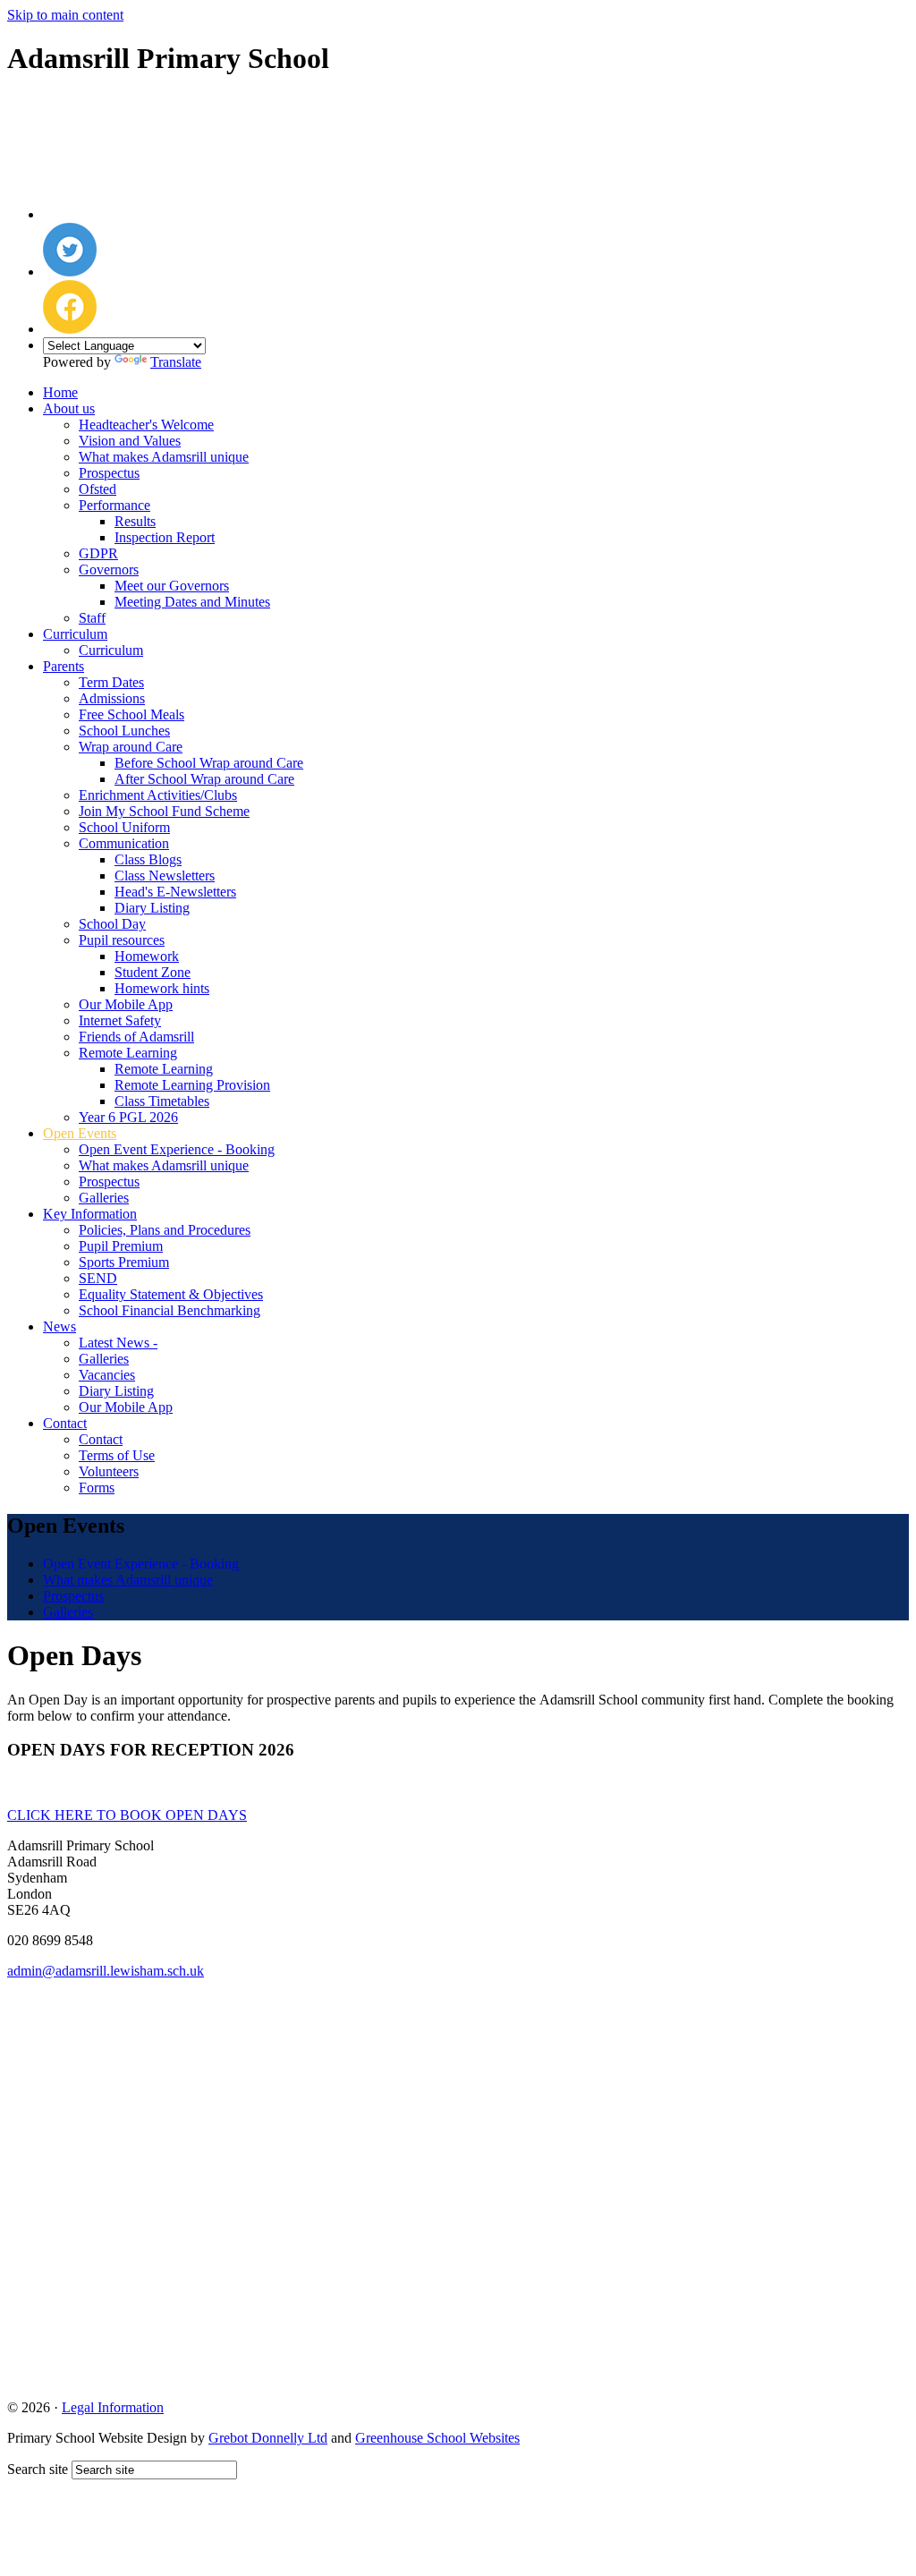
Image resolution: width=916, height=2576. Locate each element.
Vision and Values (130, 441)
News (59, 1326)
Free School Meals (131, 714)
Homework (147, 956)
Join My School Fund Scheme (164, 811)
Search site (38, 2469)
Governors (109, 570)
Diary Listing (152, 908)
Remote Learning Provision (192, 1085)
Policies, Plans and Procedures (165, 1230)
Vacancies (107, 1375)
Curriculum (75, 634)
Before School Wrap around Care (209, 763)
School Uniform (124, 827)
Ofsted (98, 489)
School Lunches (124, 731)
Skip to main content (65, 15)
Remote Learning (128, 1053)
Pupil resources (122, 940)
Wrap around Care (131, 747)
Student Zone (153, 972)
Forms (97, 1488)
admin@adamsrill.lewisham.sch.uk (106, 1971)
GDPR (98, 553)
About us (69, 408)
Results (135, 521)
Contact (65, 1423)
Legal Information (113, 2407)
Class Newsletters (165, 876)
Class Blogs (148, 859)
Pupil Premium (121, 1246)
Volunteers (109, 1471)
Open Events (80, 1133)
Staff (92, 618)
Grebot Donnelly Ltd (268, 2438)
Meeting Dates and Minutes (192, 602)
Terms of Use (117, 1455)
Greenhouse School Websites (437, 2438)
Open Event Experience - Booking (177, 1149)
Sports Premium (124, 1262)
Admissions (112, 698)
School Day (112, 924)
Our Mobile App (126, 1004)
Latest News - (118, 1343)
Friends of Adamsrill (136, 1037)
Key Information (90, 1214)
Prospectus (109, 473)
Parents (64, 666)
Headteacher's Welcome (146, 425)
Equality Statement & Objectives (171, 1294)
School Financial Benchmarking (170, 1310)
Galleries (104, 1198)
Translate (176, 362)
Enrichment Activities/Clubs (158, 795)
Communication (124, 843)
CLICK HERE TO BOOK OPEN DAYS (127, 1815)
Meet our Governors (172, 586)
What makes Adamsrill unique (164, 457)
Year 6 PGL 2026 (128, 1117)
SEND (98, 1278)
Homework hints (162, 988)
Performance (114, 505)
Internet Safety (120, 1020)
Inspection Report (165, 537)
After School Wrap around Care (204, 779)
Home (60, 392)
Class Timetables (162, 1101)
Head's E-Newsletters (175, 892)
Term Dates (111, 682)
